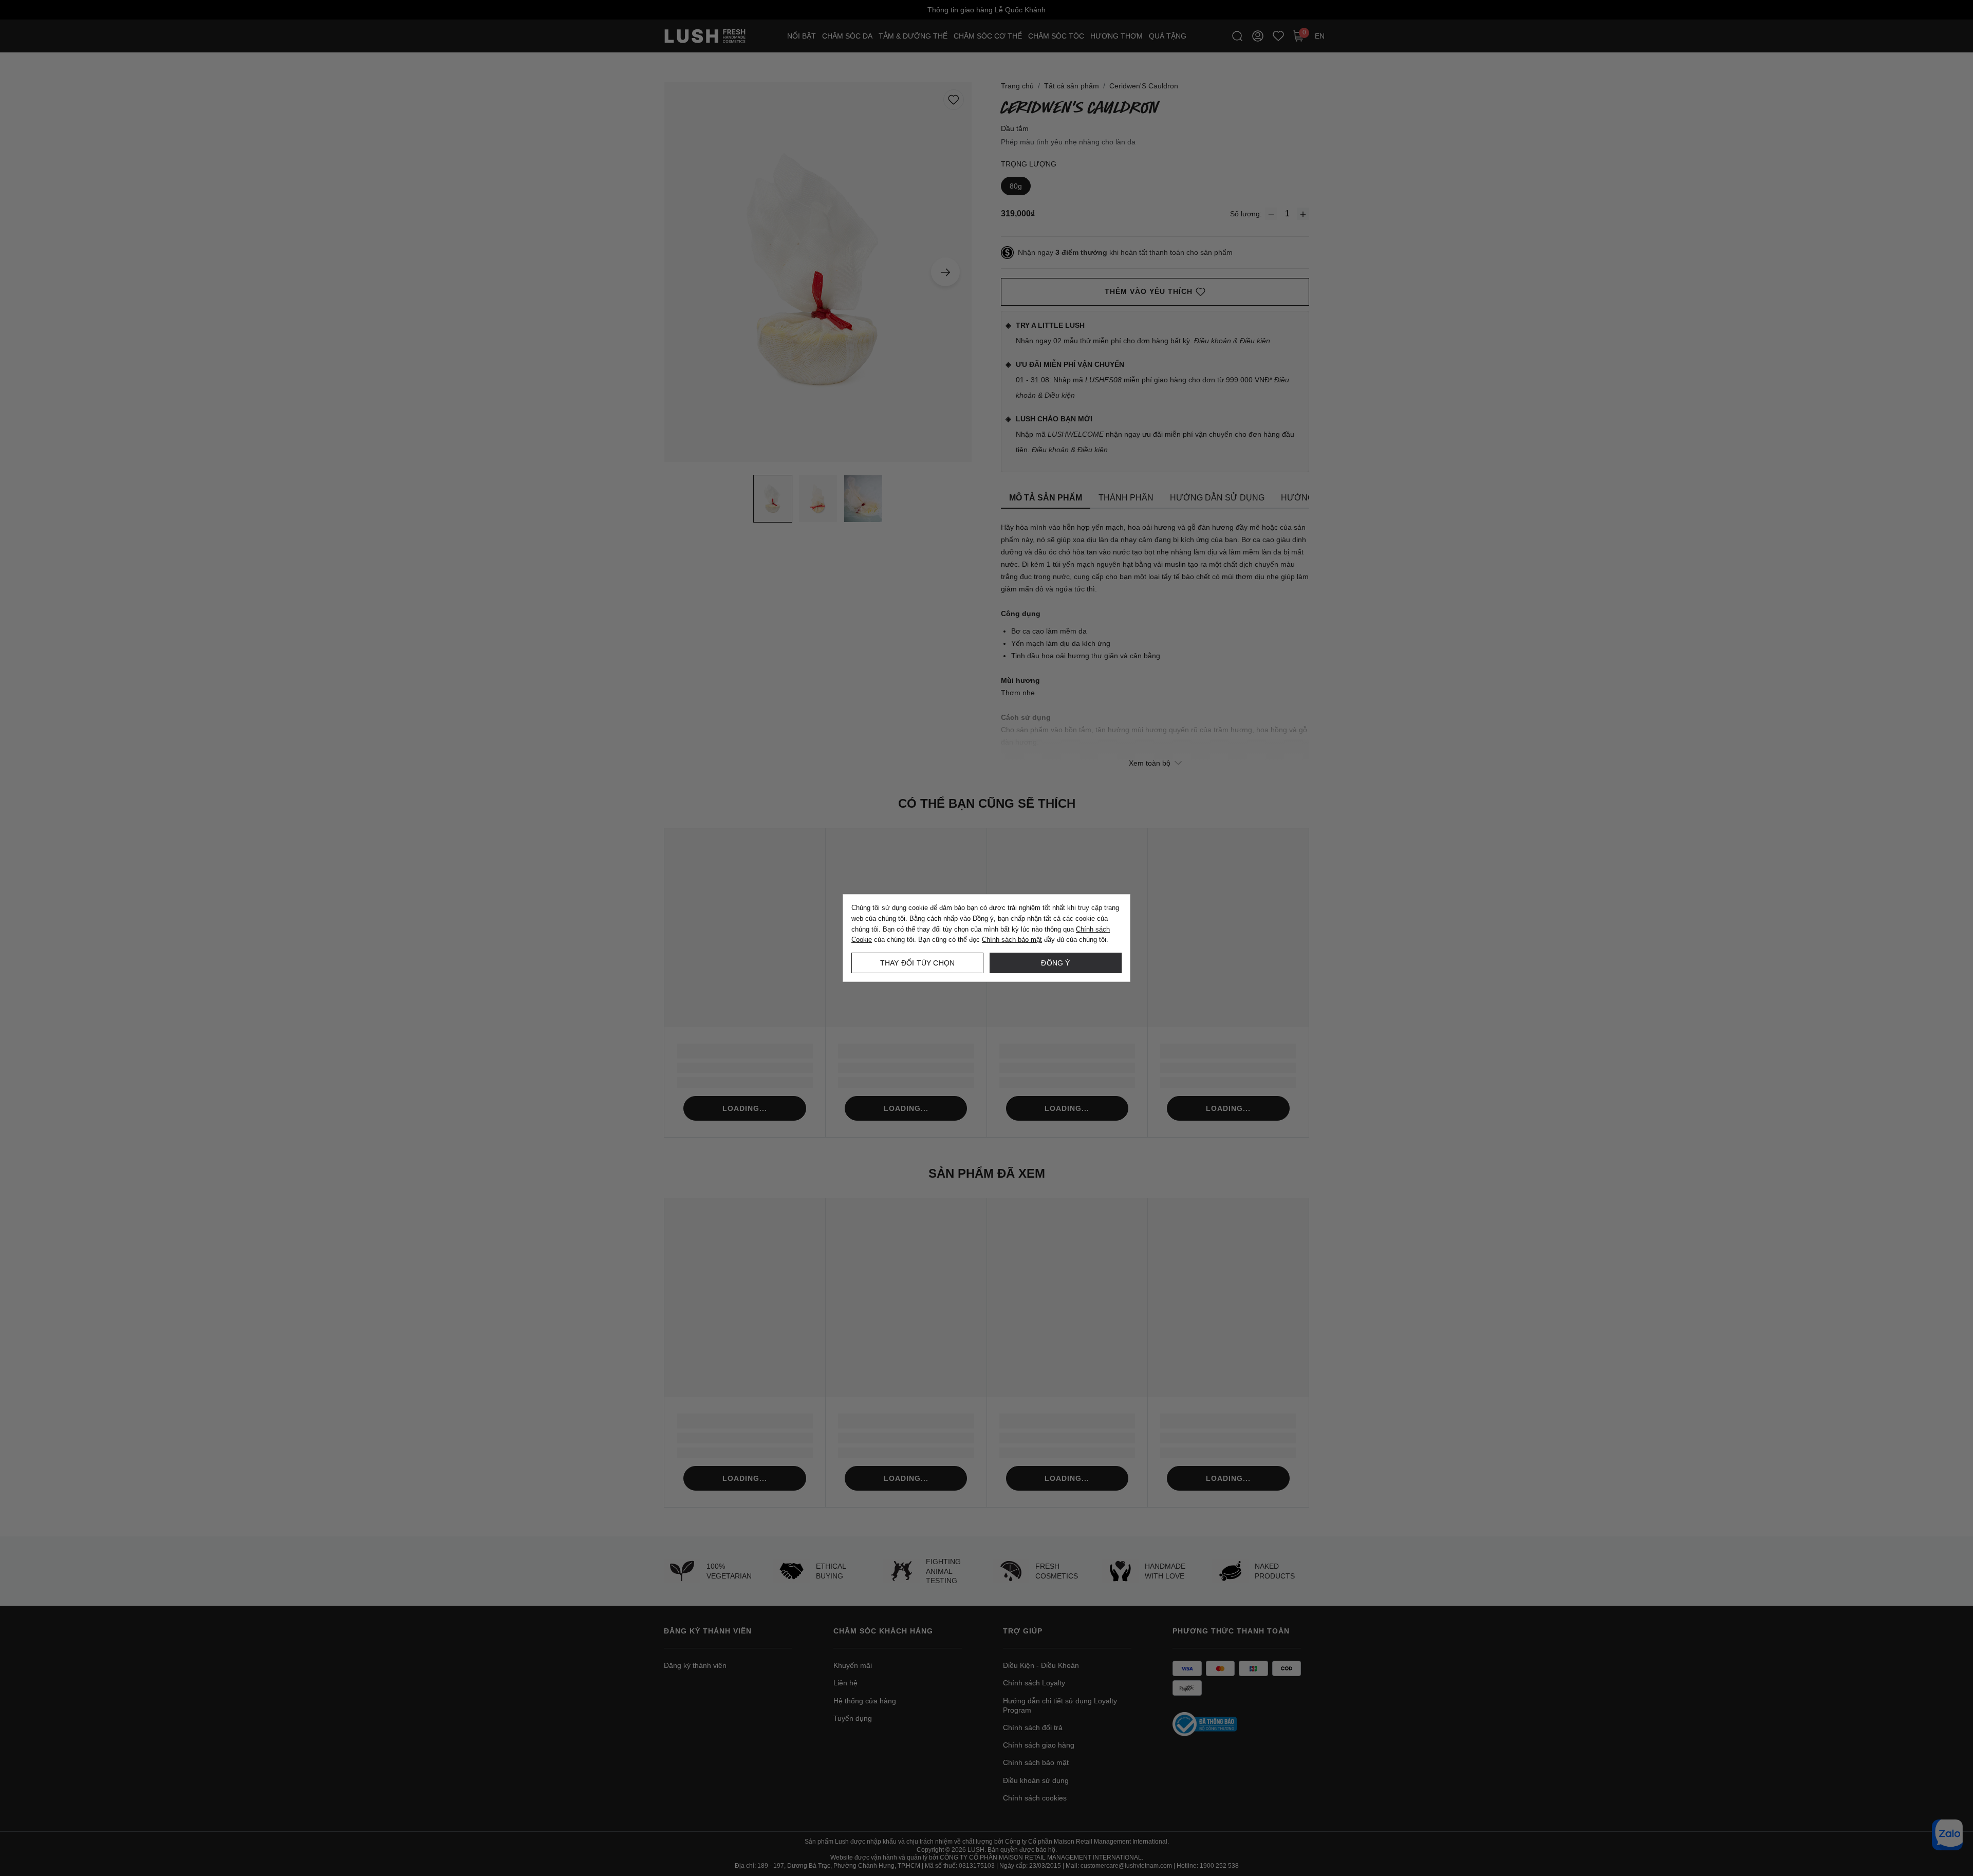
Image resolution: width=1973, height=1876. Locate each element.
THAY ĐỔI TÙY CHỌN (917, 963)
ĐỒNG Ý (1055, 963)
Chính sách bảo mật (1012, 940)
